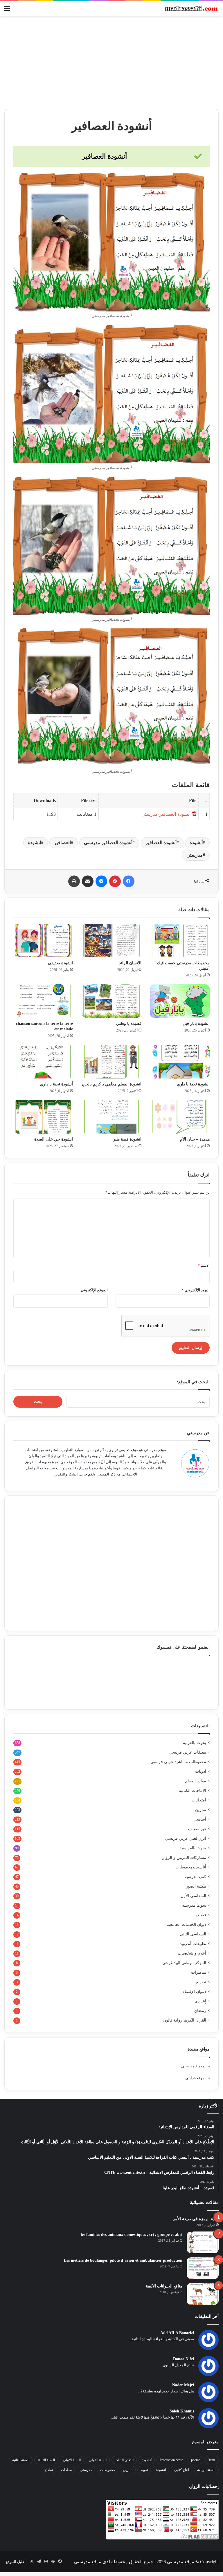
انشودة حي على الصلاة (54, 1139)
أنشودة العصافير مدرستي (108, 843)
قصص (201, 1915)
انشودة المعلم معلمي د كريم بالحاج (112, 1084)
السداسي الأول (193, 1896)
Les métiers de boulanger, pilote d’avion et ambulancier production (123, 2260)
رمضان (200, 2011)
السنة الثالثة (46, 2460)
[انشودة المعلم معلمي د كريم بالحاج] (111, 1062)
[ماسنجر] (101, 881)
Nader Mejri (183, 2385)
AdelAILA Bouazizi (177, 2333)
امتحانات (199, 1800)
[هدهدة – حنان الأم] (180, 1117)
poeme (196, 2460)
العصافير (62, 843)
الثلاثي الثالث (124, 2460)
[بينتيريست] (115, 881)
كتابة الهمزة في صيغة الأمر (196, 2219)
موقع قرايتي (195, 2078)
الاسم (204, 1265)
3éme (212, 2460)
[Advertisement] (111, 62)
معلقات (66, 2470)
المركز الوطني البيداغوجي (184, 1963)
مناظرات (199, 1972)
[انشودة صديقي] (43, 941)
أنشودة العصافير (161, 843)
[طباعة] (74, 881)
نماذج (49, 2470)
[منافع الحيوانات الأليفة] (203, 2294)
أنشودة (196, 843)
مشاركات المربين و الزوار (184, 1858)
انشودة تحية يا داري (193, 1084)
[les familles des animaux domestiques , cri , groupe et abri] (203, 2242)
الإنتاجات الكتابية (193, 1791)
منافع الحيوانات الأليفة (164, 2286)
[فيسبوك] (129, 881)
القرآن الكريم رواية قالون (185, 2020)
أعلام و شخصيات (192, 1953)
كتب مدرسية (195, 1877)
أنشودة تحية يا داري (56, 1084)
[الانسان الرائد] (111, 941)
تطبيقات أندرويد (193, 1944)
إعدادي (200, 2001)
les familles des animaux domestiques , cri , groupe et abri (132, 2235)
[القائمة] (7, 11)
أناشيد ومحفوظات (191, 1867)
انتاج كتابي (181, 2470)
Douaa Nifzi (184, 2359)
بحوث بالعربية (195, 1743)
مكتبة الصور (196, 1886)
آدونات (201, 1771)
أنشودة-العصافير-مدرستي (166, 814)
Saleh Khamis (182, 2411)
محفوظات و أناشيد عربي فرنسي (178, 1762)
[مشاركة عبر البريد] (88, 881)
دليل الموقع (15, 2562)
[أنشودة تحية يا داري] (43, 1062)
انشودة (34, 843)
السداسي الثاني (193, 1934)
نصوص (200, 1982)
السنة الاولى (72, 2460)
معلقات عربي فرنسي (188, 1752)
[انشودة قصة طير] (111, 1117)
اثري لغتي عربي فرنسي (186, 1838)
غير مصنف (197, 1829)
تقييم (144, 2470)
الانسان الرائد (130, 963)
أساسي (200, 1819)
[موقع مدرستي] (191, 8)
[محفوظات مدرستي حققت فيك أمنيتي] (180, 941)
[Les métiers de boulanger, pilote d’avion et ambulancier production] (203, 2268)
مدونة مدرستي (193, 2066)
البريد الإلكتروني (196, 1290)
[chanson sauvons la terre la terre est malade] (43, 1001)
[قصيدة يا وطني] (111, 1001)
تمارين (201, 1810)
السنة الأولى (98, 2460)
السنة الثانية (21, 2460)
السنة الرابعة (206, 2470)
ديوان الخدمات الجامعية (186, 1925)
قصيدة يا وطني (129, 1024)
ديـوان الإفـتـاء (194, 1992)
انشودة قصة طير (127, 1139)
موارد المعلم (196, 1781)
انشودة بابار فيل (196, 1024)
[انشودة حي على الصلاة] (43, 1117)
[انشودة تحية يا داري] (180, 1062)
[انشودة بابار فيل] (180, 1001)
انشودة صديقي (60, 963)
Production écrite (171, 2460)
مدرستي (195, 855)
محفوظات (108, 2470)
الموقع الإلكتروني (94, 1290)
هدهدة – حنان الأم (195, 1139)
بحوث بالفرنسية (193, 1848)
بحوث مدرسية (194, 1905)
